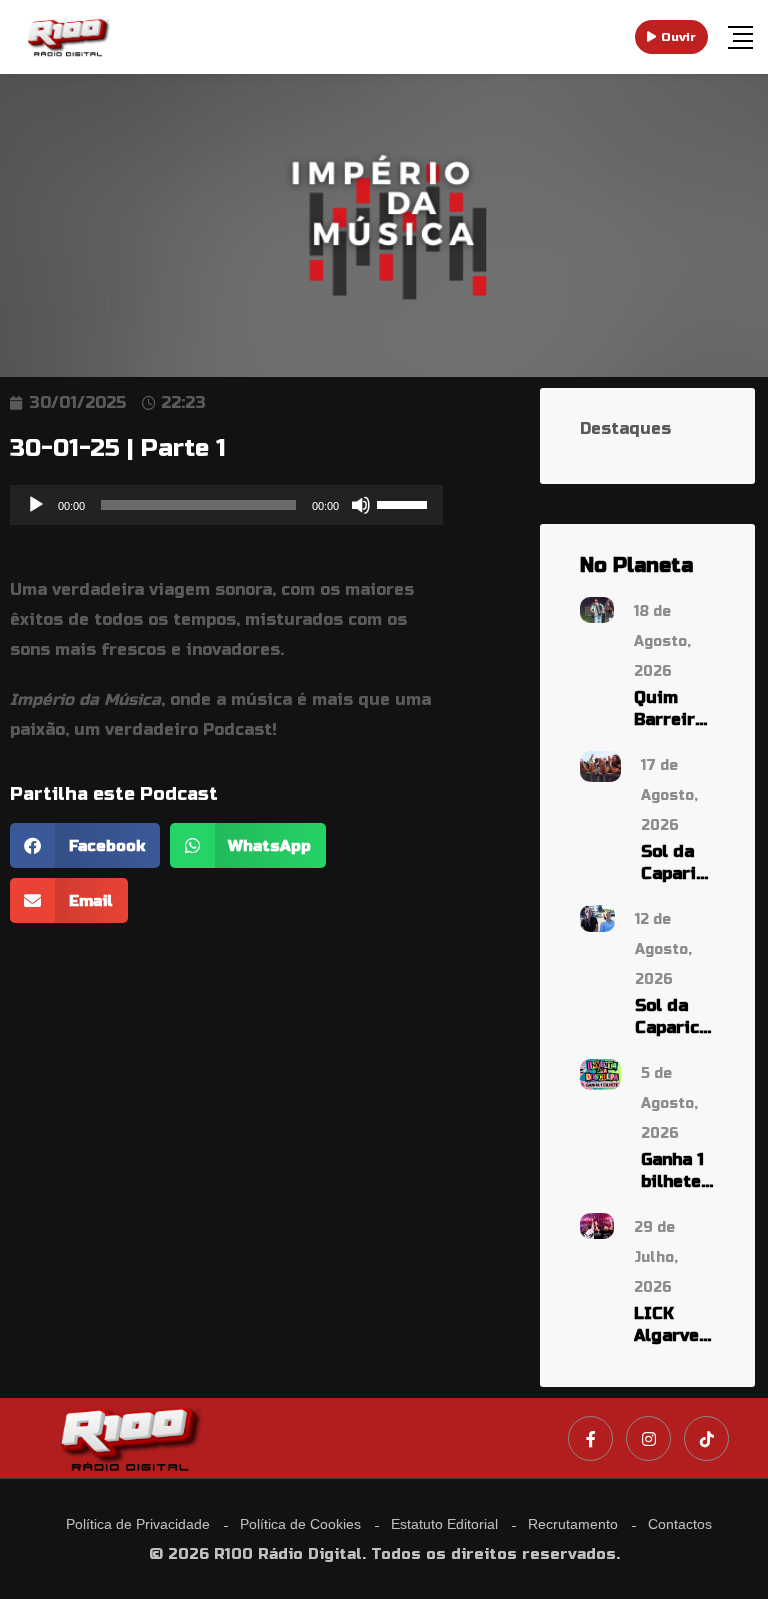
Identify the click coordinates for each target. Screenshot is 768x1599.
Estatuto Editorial (444, 1524)
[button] (85, 845)
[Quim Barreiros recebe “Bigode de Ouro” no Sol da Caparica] (597, 608)
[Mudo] (361, 505)
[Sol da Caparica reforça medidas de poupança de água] (597, 917)
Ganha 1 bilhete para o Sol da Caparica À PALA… (678, 1171)
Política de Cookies (300, 1524)
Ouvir (678, 37)
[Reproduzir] (36, 505)
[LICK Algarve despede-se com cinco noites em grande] (597, 1224)
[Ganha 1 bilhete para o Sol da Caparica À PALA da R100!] (600, 1073)
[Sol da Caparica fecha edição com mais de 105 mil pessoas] (600, 765)
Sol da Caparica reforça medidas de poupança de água (675, 1017)
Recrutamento (573, 1524)
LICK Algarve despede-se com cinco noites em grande (674, 1325)
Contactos (680, 1524)
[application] (226, 505)
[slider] (405, 503)
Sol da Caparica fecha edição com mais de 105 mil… (678, 863)
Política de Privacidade (138, 1524)
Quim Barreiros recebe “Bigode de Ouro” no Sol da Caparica (674, 709)
